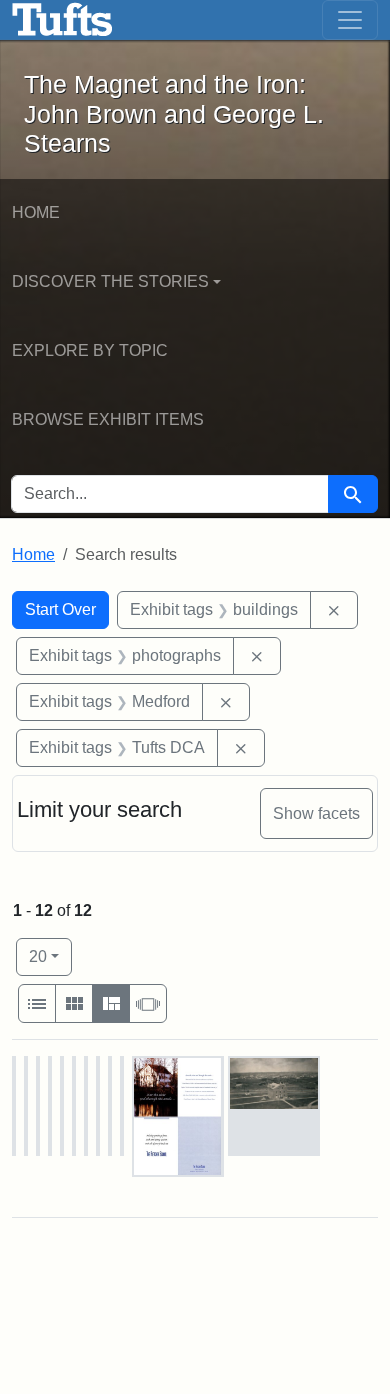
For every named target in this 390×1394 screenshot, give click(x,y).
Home (36, 212)
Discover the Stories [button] (110, 281)
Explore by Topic (90, 350)
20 (50, 956)
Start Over (60, 609)
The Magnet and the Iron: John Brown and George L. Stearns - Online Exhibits (62, 20)
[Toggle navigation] (350, 20)
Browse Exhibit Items (108, 419)
